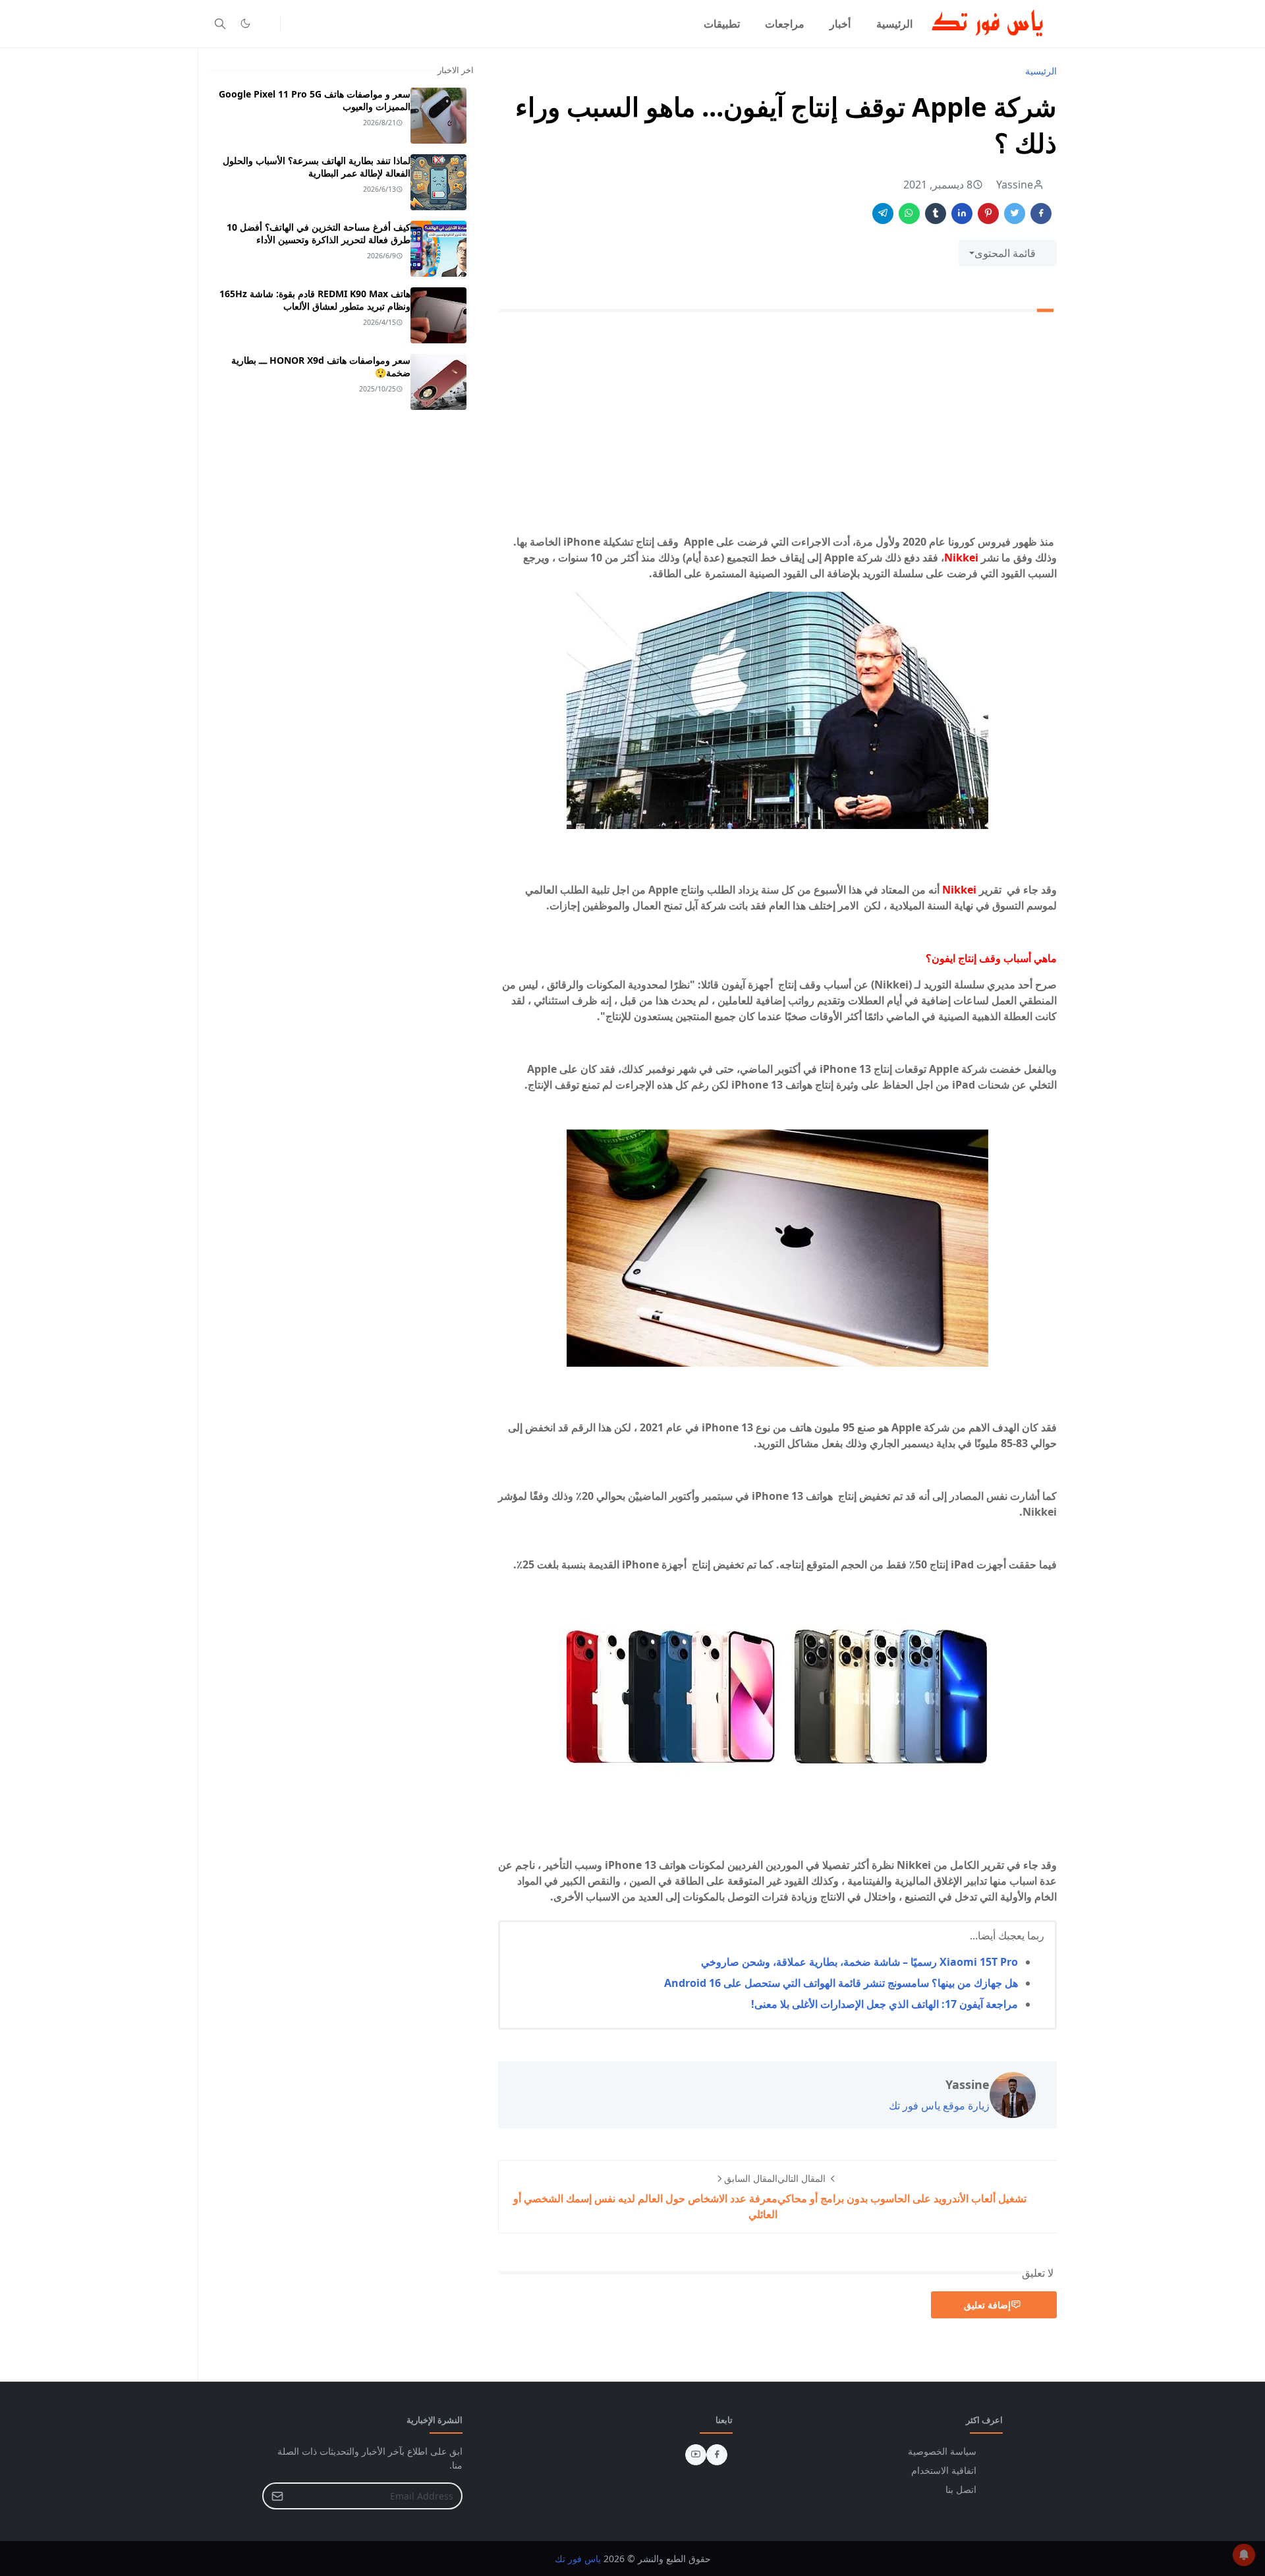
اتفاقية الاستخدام (944, 2470)
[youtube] (696, 2455)
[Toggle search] (220, 24)
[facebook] (717, 2455)
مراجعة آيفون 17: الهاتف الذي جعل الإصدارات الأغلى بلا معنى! (885, 2004)
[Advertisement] (777, 426)
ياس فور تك (578, 2559)
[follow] (267, 24)
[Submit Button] (277, 2496)
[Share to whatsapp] (909, 214)
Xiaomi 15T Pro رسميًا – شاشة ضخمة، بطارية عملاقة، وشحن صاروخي (859, 1962)
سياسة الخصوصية (942, 2451)
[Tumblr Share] (936, 214)
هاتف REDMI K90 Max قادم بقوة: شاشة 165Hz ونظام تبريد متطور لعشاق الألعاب (315, 300)
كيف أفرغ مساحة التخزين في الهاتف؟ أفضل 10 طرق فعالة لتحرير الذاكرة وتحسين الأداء (319, 233)
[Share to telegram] (883, 214)
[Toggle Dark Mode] (245, 23)
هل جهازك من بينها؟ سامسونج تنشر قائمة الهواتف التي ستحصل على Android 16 (841, 1983)
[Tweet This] (1015, 214)
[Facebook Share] (1041, 214)
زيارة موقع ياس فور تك (939, 2105)
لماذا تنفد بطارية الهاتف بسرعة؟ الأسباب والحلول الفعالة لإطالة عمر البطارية (317, 167)
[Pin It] (988, 214)
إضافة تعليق (987, 2305)
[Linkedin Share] (962, 214)
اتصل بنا (961, 2489)
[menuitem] (894, 24)
